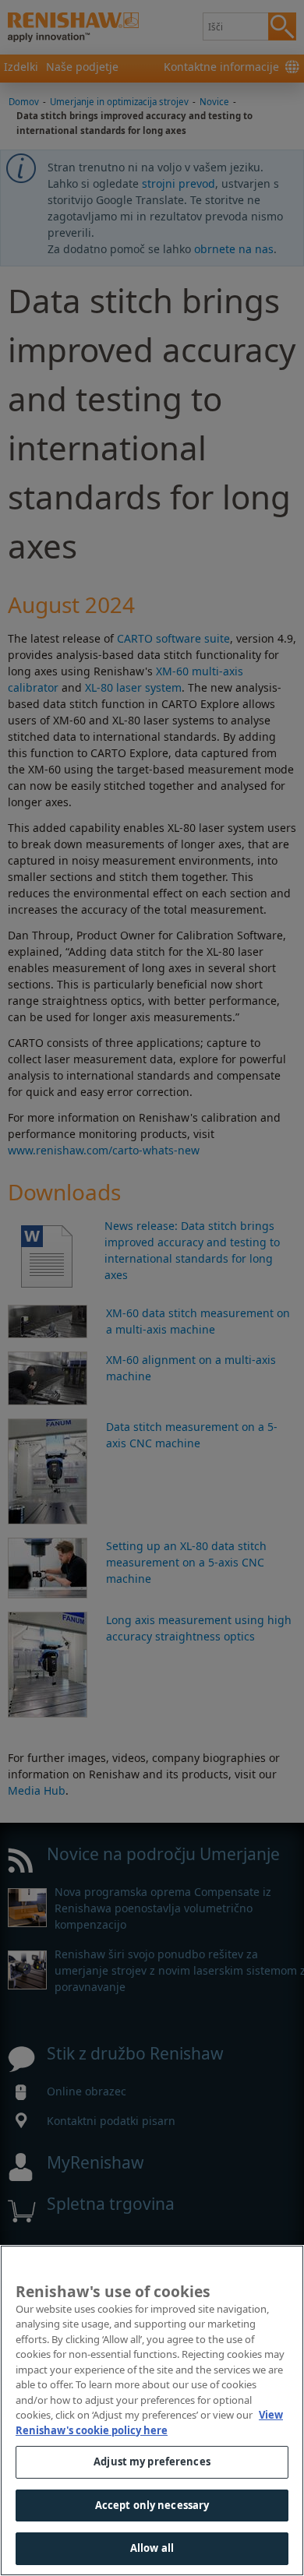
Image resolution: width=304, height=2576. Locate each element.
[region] (152, 2410)
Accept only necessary (152, 2505)
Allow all (152, 2548)
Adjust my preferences (152, 2461)
